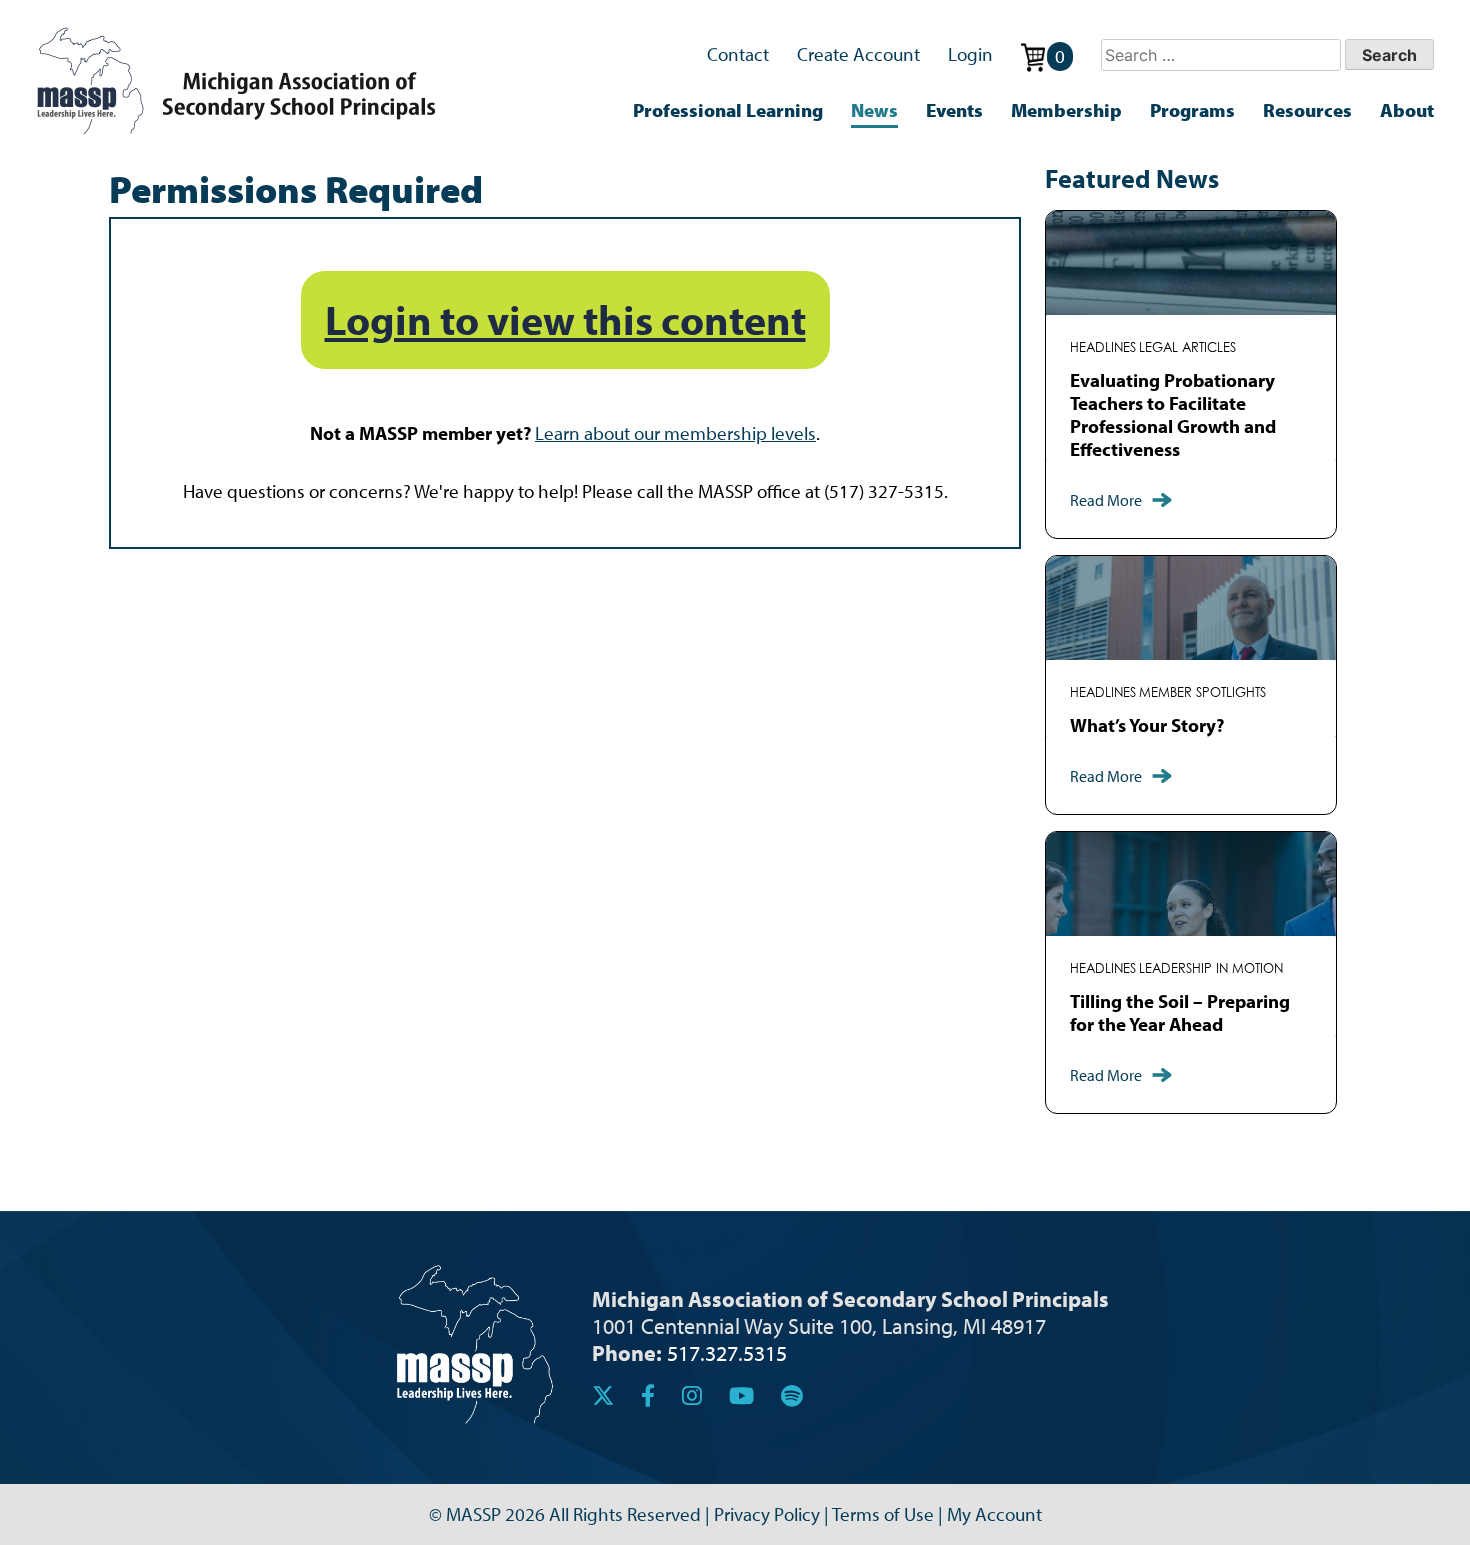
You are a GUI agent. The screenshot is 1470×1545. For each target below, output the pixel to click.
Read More (1106, 500)
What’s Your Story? (1147, 725)
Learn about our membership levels (675, 433)
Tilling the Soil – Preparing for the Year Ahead (1180, 1012)
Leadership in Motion (1211, 968)
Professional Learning (728, 110)
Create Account (858, 54)
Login (970, 54)
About (1407, 110)
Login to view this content (565, 319)
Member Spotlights (1202, 692)
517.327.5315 (727, 1352)
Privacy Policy (767, 1514)
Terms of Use (883, 1514)
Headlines (1103, 347)
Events (954, 110)
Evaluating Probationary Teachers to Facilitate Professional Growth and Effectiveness (1173, 414)
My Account (994, 1514)
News (874, 110)
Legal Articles (1187, 347)
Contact (738, 54)
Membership (1066, 110)
